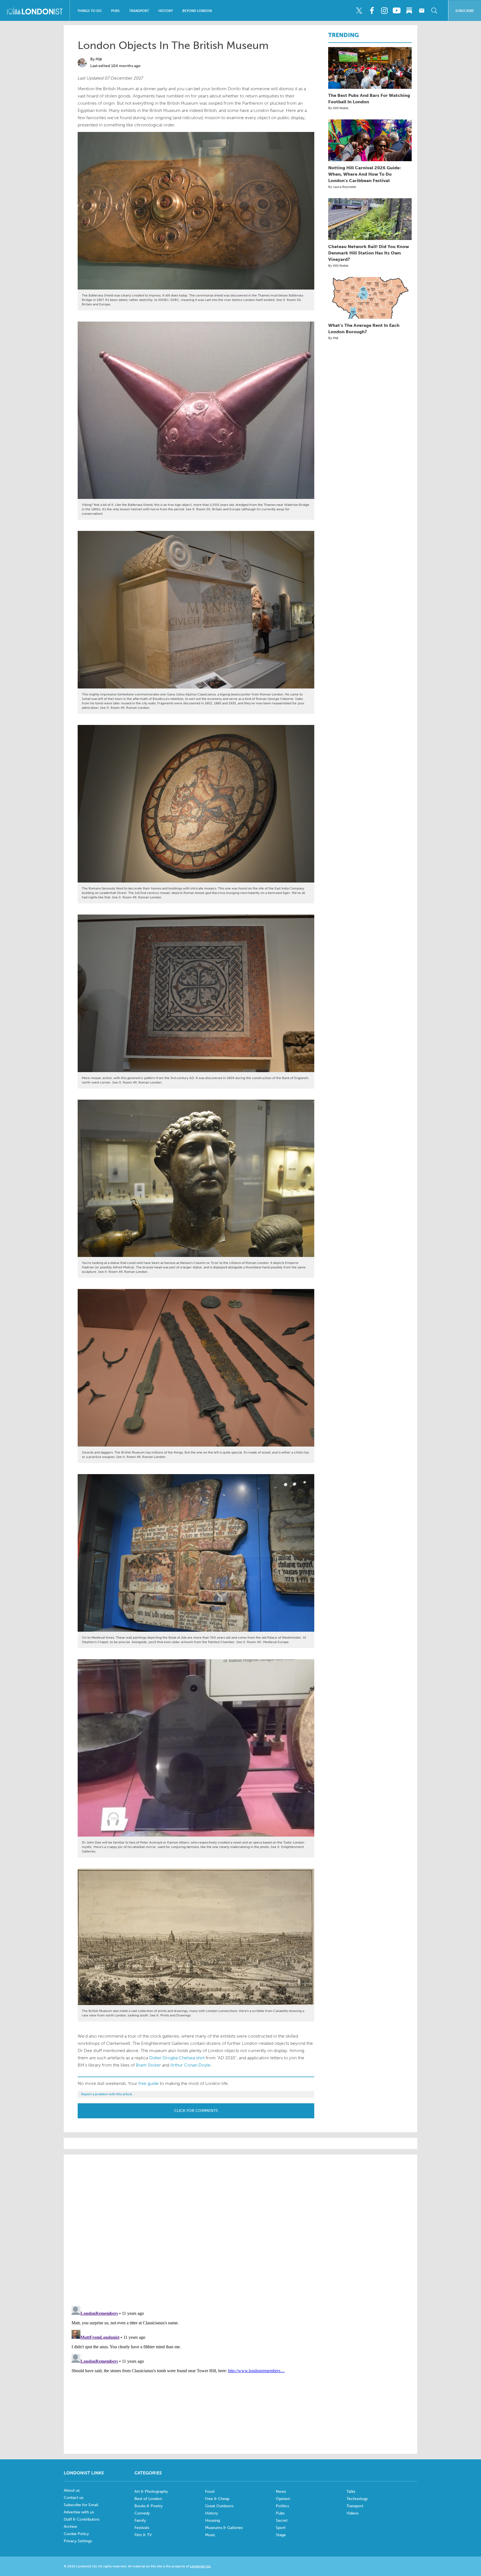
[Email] (422, 11)
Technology (357, 2499)
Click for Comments (196, 2111)
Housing (213, 2520)
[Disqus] (240, 2373)
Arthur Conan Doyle (190, 2065)
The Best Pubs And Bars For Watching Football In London (369, 99)
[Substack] (409, 11)
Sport (281, 2528)
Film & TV (143, 2535)
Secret (282, 2520)
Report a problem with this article (107, 2094)
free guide (149, 2083)
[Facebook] (372, 11)
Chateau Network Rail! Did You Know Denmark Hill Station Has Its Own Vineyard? (369, 253)
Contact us (73, 2498)
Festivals (142, 2528)
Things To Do (89, 11)
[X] (359, 11)
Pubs (115, 11)
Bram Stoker (148, 2065)
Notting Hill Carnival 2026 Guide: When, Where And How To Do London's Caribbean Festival (365, 174)
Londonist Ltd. (200, 2566)
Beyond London (197, 11)
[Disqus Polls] (240, 2230)
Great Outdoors (219, 2506)
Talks (351, 2492)
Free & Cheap (217, 2499)
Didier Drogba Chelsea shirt (177, 2058)
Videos (353, 2513)
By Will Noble (338, 108)
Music (210, 2535)
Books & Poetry (149, 2506)
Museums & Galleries (224, 2528)
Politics (282, 2506)
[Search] (434, 11)
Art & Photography (151, 2492)
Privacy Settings (78, 2541)
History (166, 11)
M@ (99, 59)
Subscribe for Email (81, 2505)
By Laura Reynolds (342, 187)
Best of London (148, 2499)
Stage (281, 2535)
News (281, 2492)
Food (210, 2492)
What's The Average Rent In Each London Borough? (364, 329)
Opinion (283, 2499)
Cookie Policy (76, 2534)
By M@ (333, 338)
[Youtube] (397, 11)
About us (72, 2490)
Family (140, 2520)
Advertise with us (79, 2512)
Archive (70, 2527)
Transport (139, 11)
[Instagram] (384, 11)
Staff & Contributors (82, 2519)
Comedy (142, 2513)
